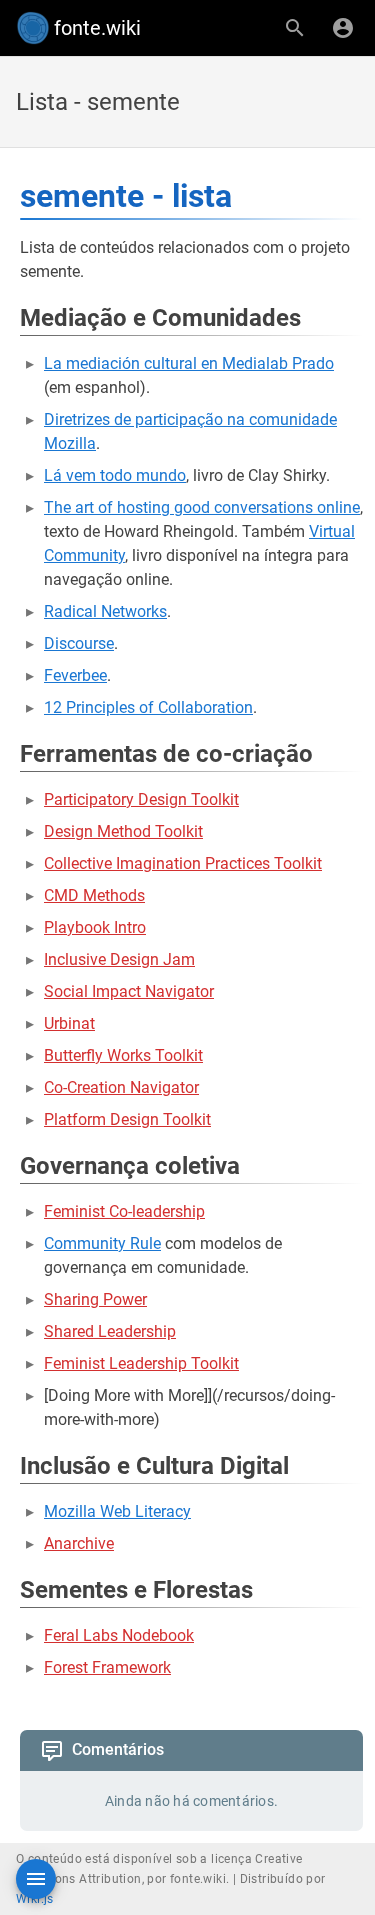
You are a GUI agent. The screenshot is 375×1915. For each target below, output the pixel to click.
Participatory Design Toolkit (141, 799)
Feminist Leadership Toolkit (141, 1363)
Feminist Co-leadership (124, 1211)
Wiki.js (35, 1899)
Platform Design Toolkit (127, 1119)
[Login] (343, 28)
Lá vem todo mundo (115, 475)
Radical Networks (105, 611)
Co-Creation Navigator (121, 1087)
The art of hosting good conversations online (202, 507)
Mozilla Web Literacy (117, 1511)
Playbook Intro (95, 927)
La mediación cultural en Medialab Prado (189, 363)
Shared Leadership (110, 1331)
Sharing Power (95, 1299)
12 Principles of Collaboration (148, 707)
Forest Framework (107, 1667)
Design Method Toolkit (123, 831)
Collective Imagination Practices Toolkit (183, 863)
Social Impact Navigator (129, 991)
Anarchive (79, 1543)
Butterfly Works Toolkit (123, 1055)
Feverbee (75, 675)
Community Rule (102, 1243)
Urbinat (69, 1023)
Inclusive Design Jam (119, 959)
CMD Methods (94, 895)
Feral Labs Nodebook (119, 1635)
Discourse (79, 643)
